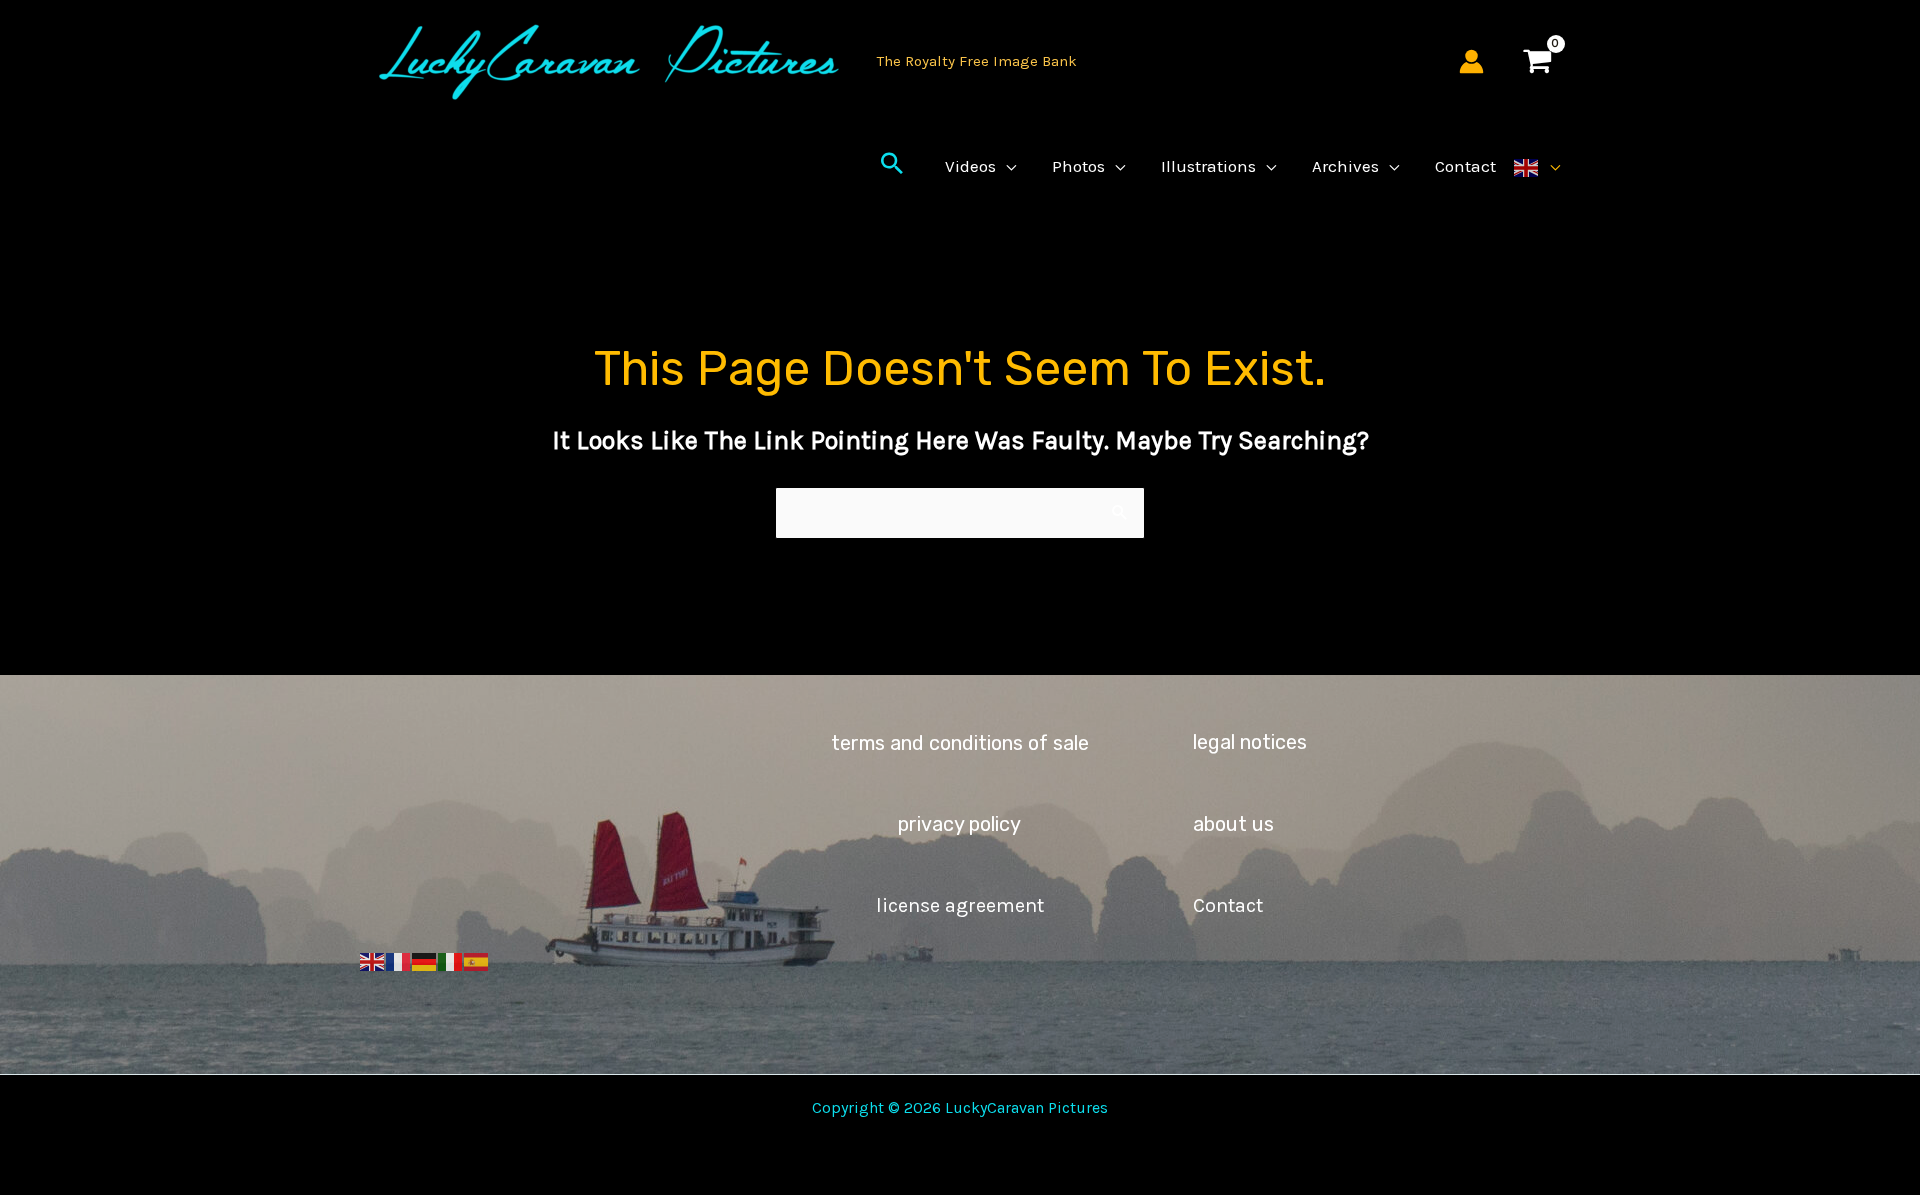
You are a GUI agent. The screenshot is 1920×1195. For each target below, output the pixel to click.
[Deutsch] (425, 961)
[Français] (399, 961)
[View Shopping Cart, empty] (1537, 61)
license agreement (960, 905)
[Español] (477, 961)
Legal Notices (1250, 742)
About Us (1233, 824)
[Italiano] (451, 961)
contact (1228, 905)
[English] (1537, 166)
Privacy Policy (959, 824)
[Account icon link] (1471, 61)
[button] (892, 166)
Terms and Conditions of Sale (960, 743)
